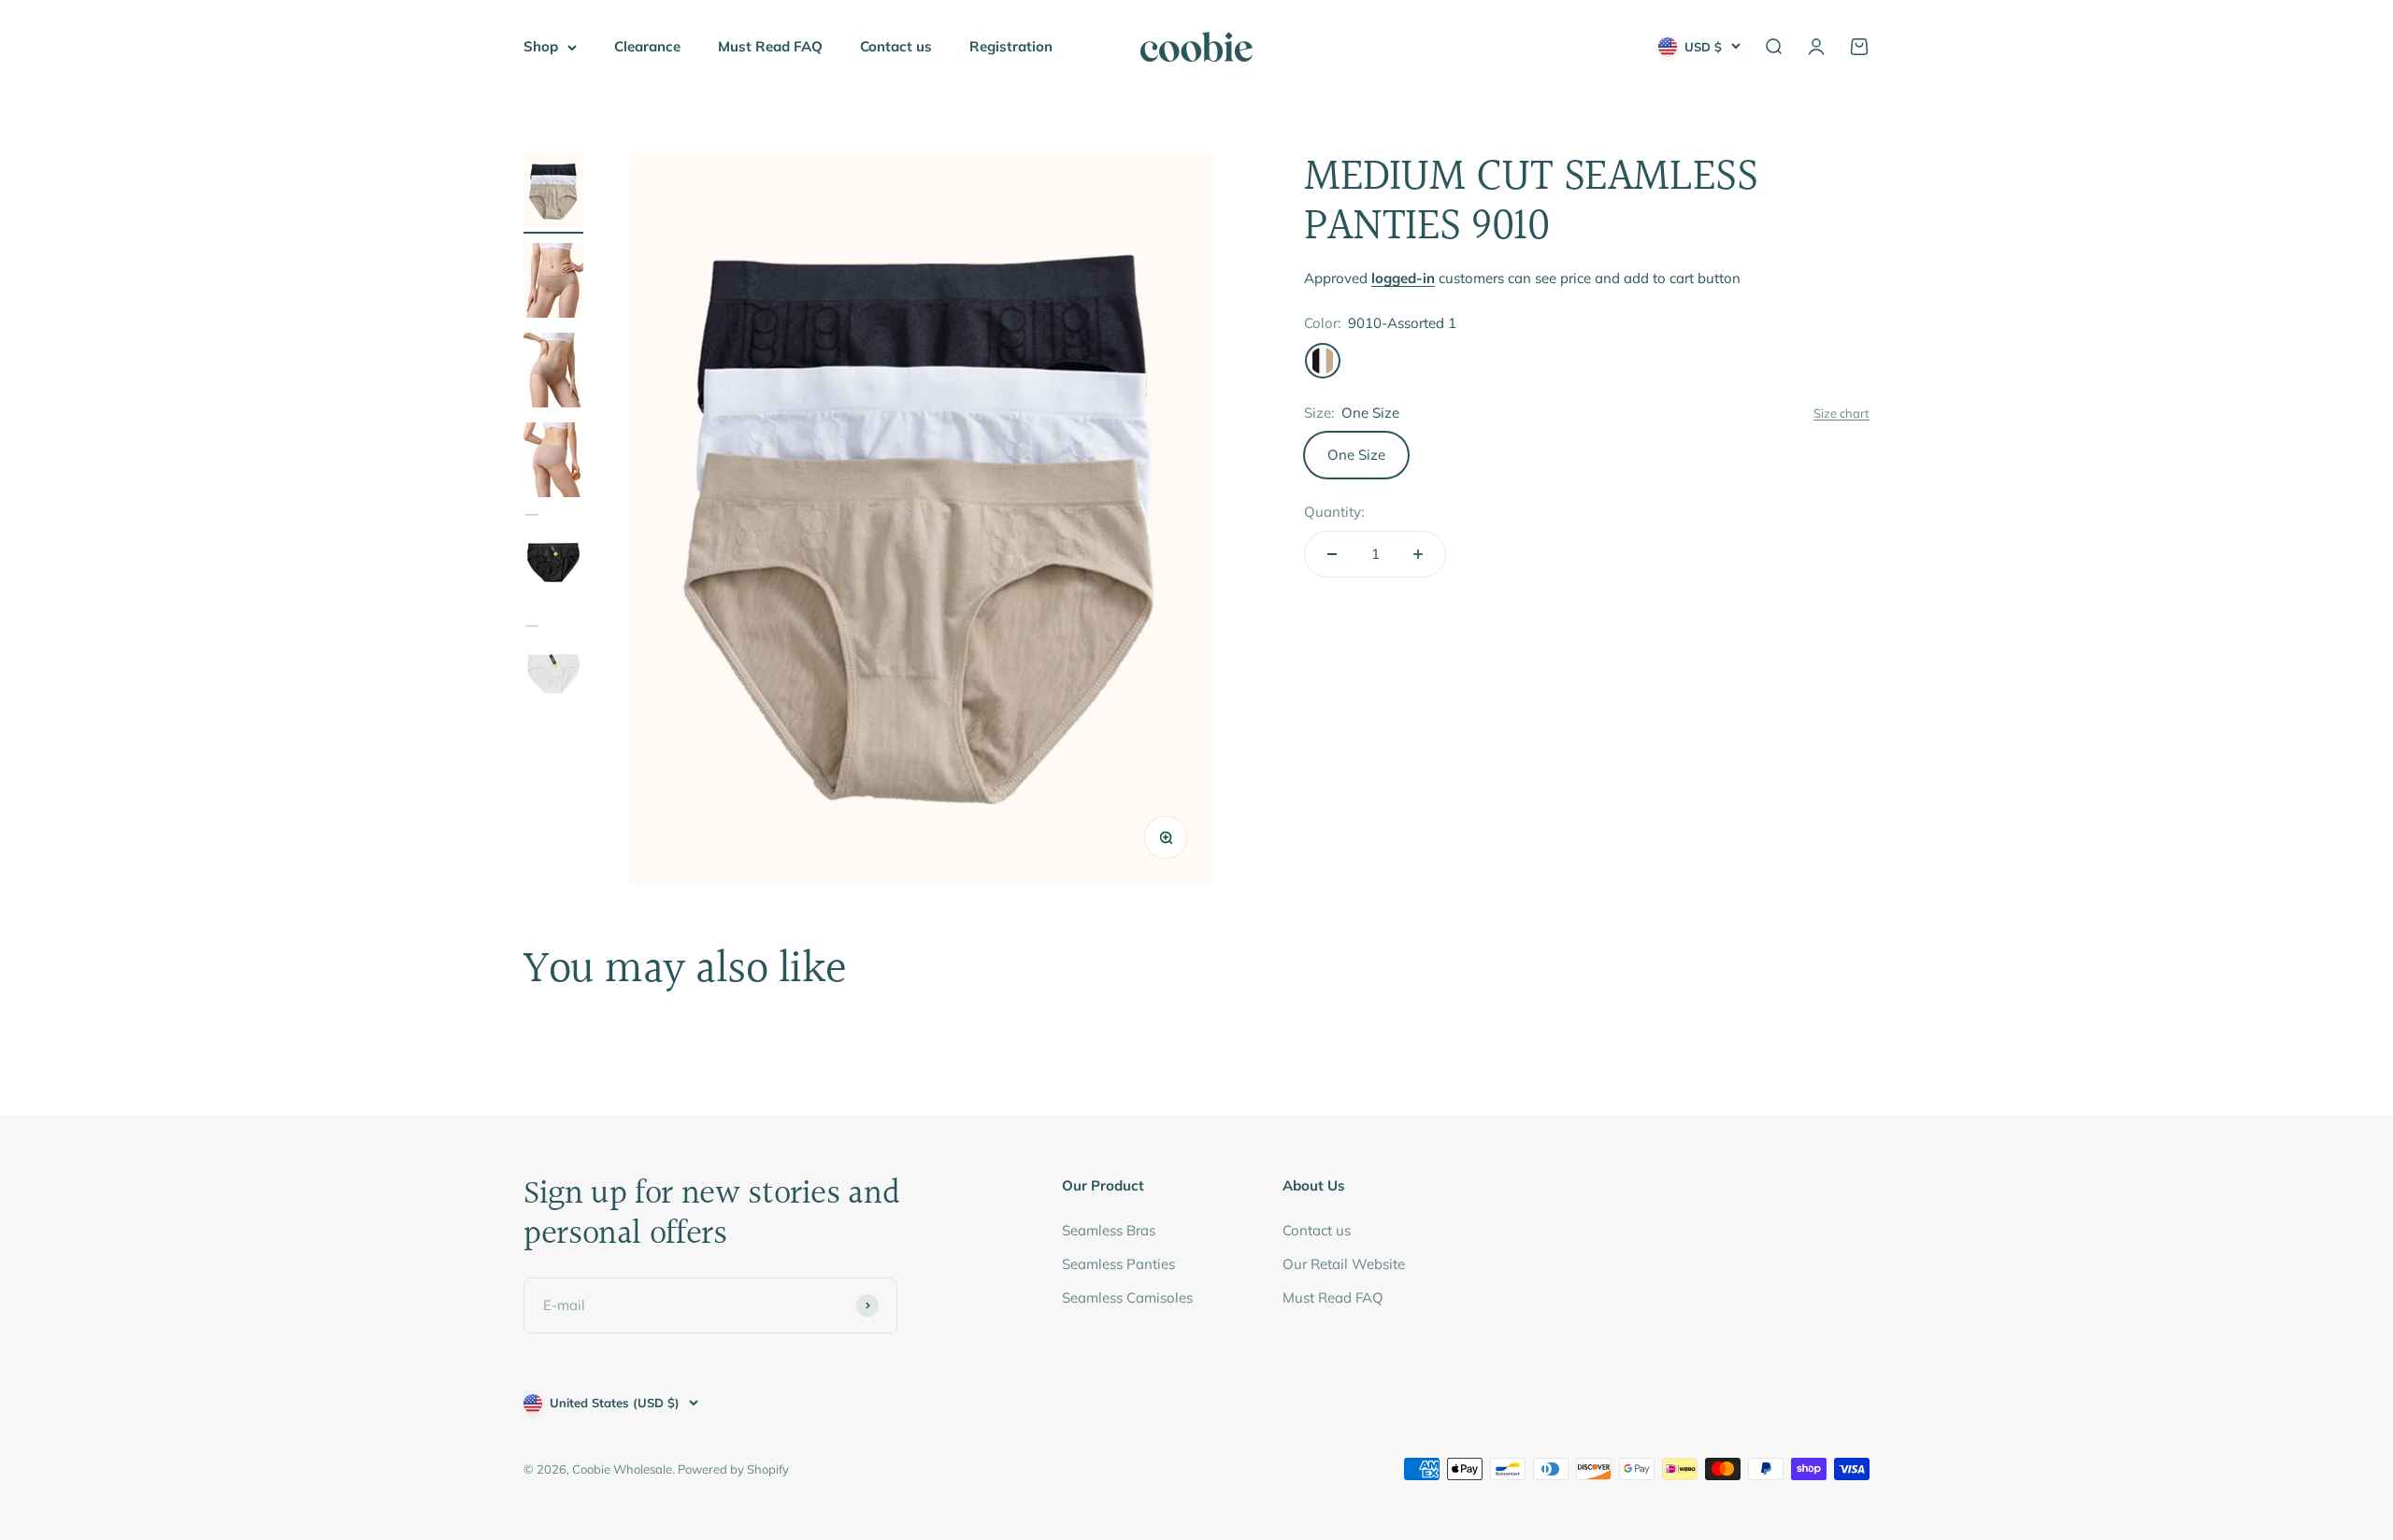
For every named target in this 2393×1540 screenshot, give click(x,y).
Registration (1011, 46)
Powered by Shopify (733, 1469)
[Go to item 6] (553, 674)
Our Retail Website (1344, 1264)
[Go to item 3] (553, 373)
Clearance (647, 46)
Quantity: (1334, 512)
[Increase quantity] (1418, 554)
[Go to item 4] (553, 463)
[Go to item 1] (553, 193)
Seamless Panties (1118, 1264)
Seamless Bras (1109, 1230)
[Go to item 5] (553, 563)
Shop (541, 46)
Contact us (896, 46)
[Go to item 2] (553, 283)
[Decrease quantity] (1332, 554)
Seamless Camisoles (1127, 1298)
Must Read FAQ (770, 46)
